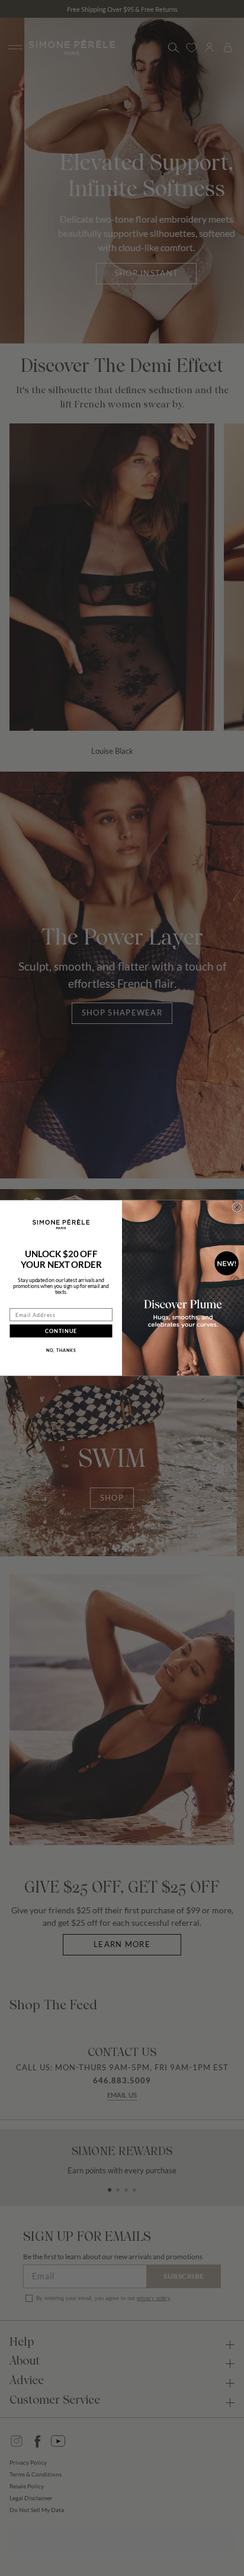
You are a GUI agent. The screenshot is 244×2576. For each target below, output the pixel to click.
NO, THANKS (61, 1350)
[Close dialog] (237, 1207)
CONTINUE (61, 1331)
